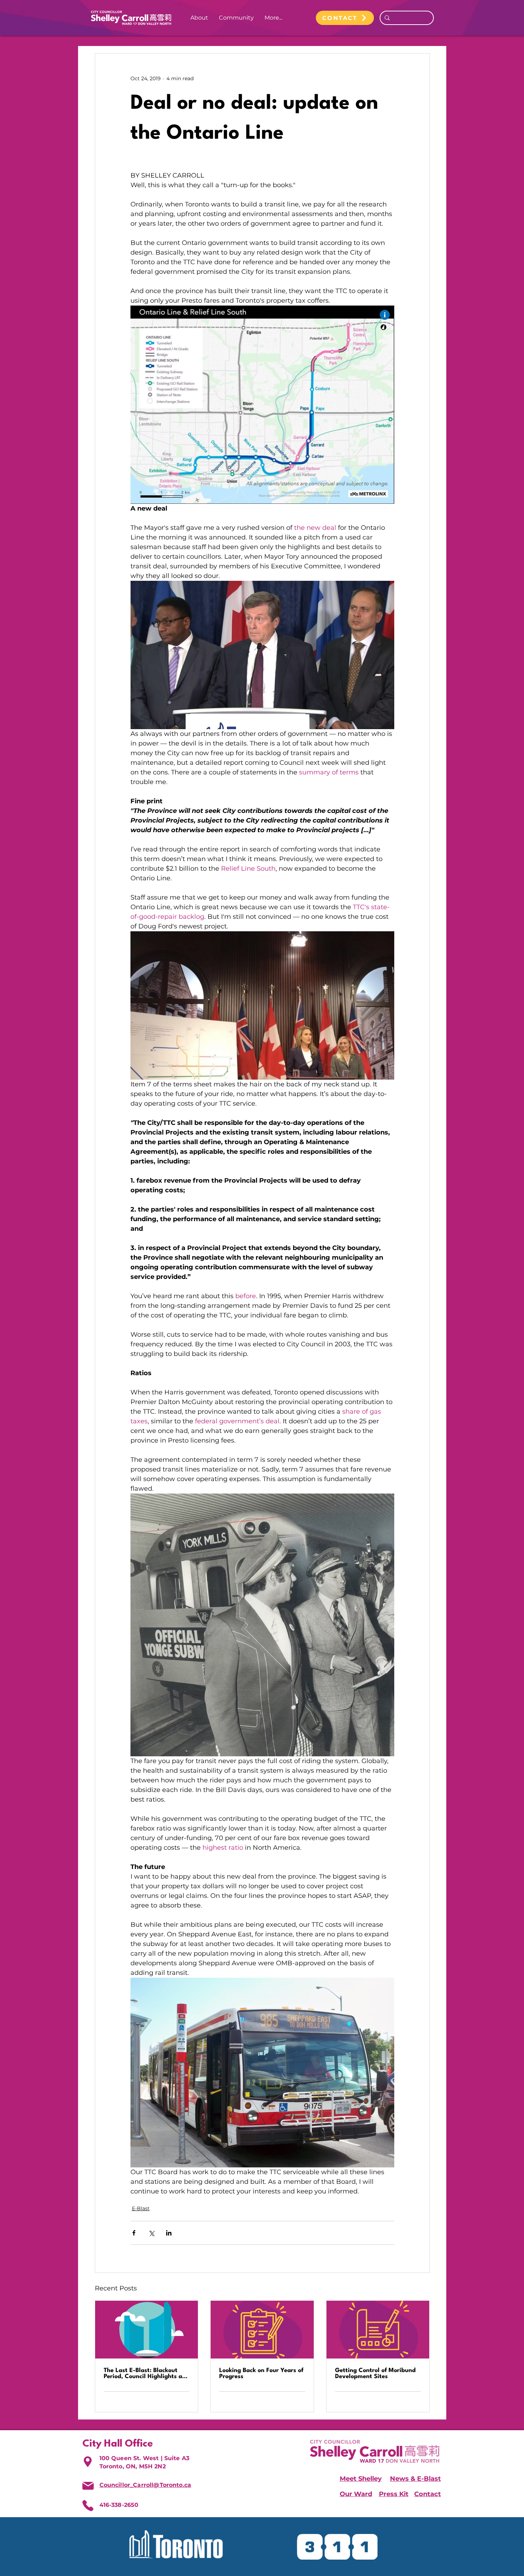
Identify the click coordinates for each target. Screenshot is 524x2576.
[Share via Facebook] (134, 2233)
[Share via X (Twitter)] (151, 2233)
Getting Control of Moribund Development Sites (375, 2373)
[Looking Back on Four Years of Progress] (262, 2330)
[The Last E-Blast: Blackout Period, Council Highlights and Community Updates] (147, 2330)
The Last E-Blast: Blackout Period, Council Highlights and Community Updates (147, 2373)
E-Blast (141, 2208)
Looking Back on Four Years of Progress (261, 2373)
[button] (199, 18)
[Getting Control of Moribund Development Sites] (378, 2330)
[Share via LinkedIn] (169, 2233)
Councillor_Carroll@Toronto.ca (145, 2485)
